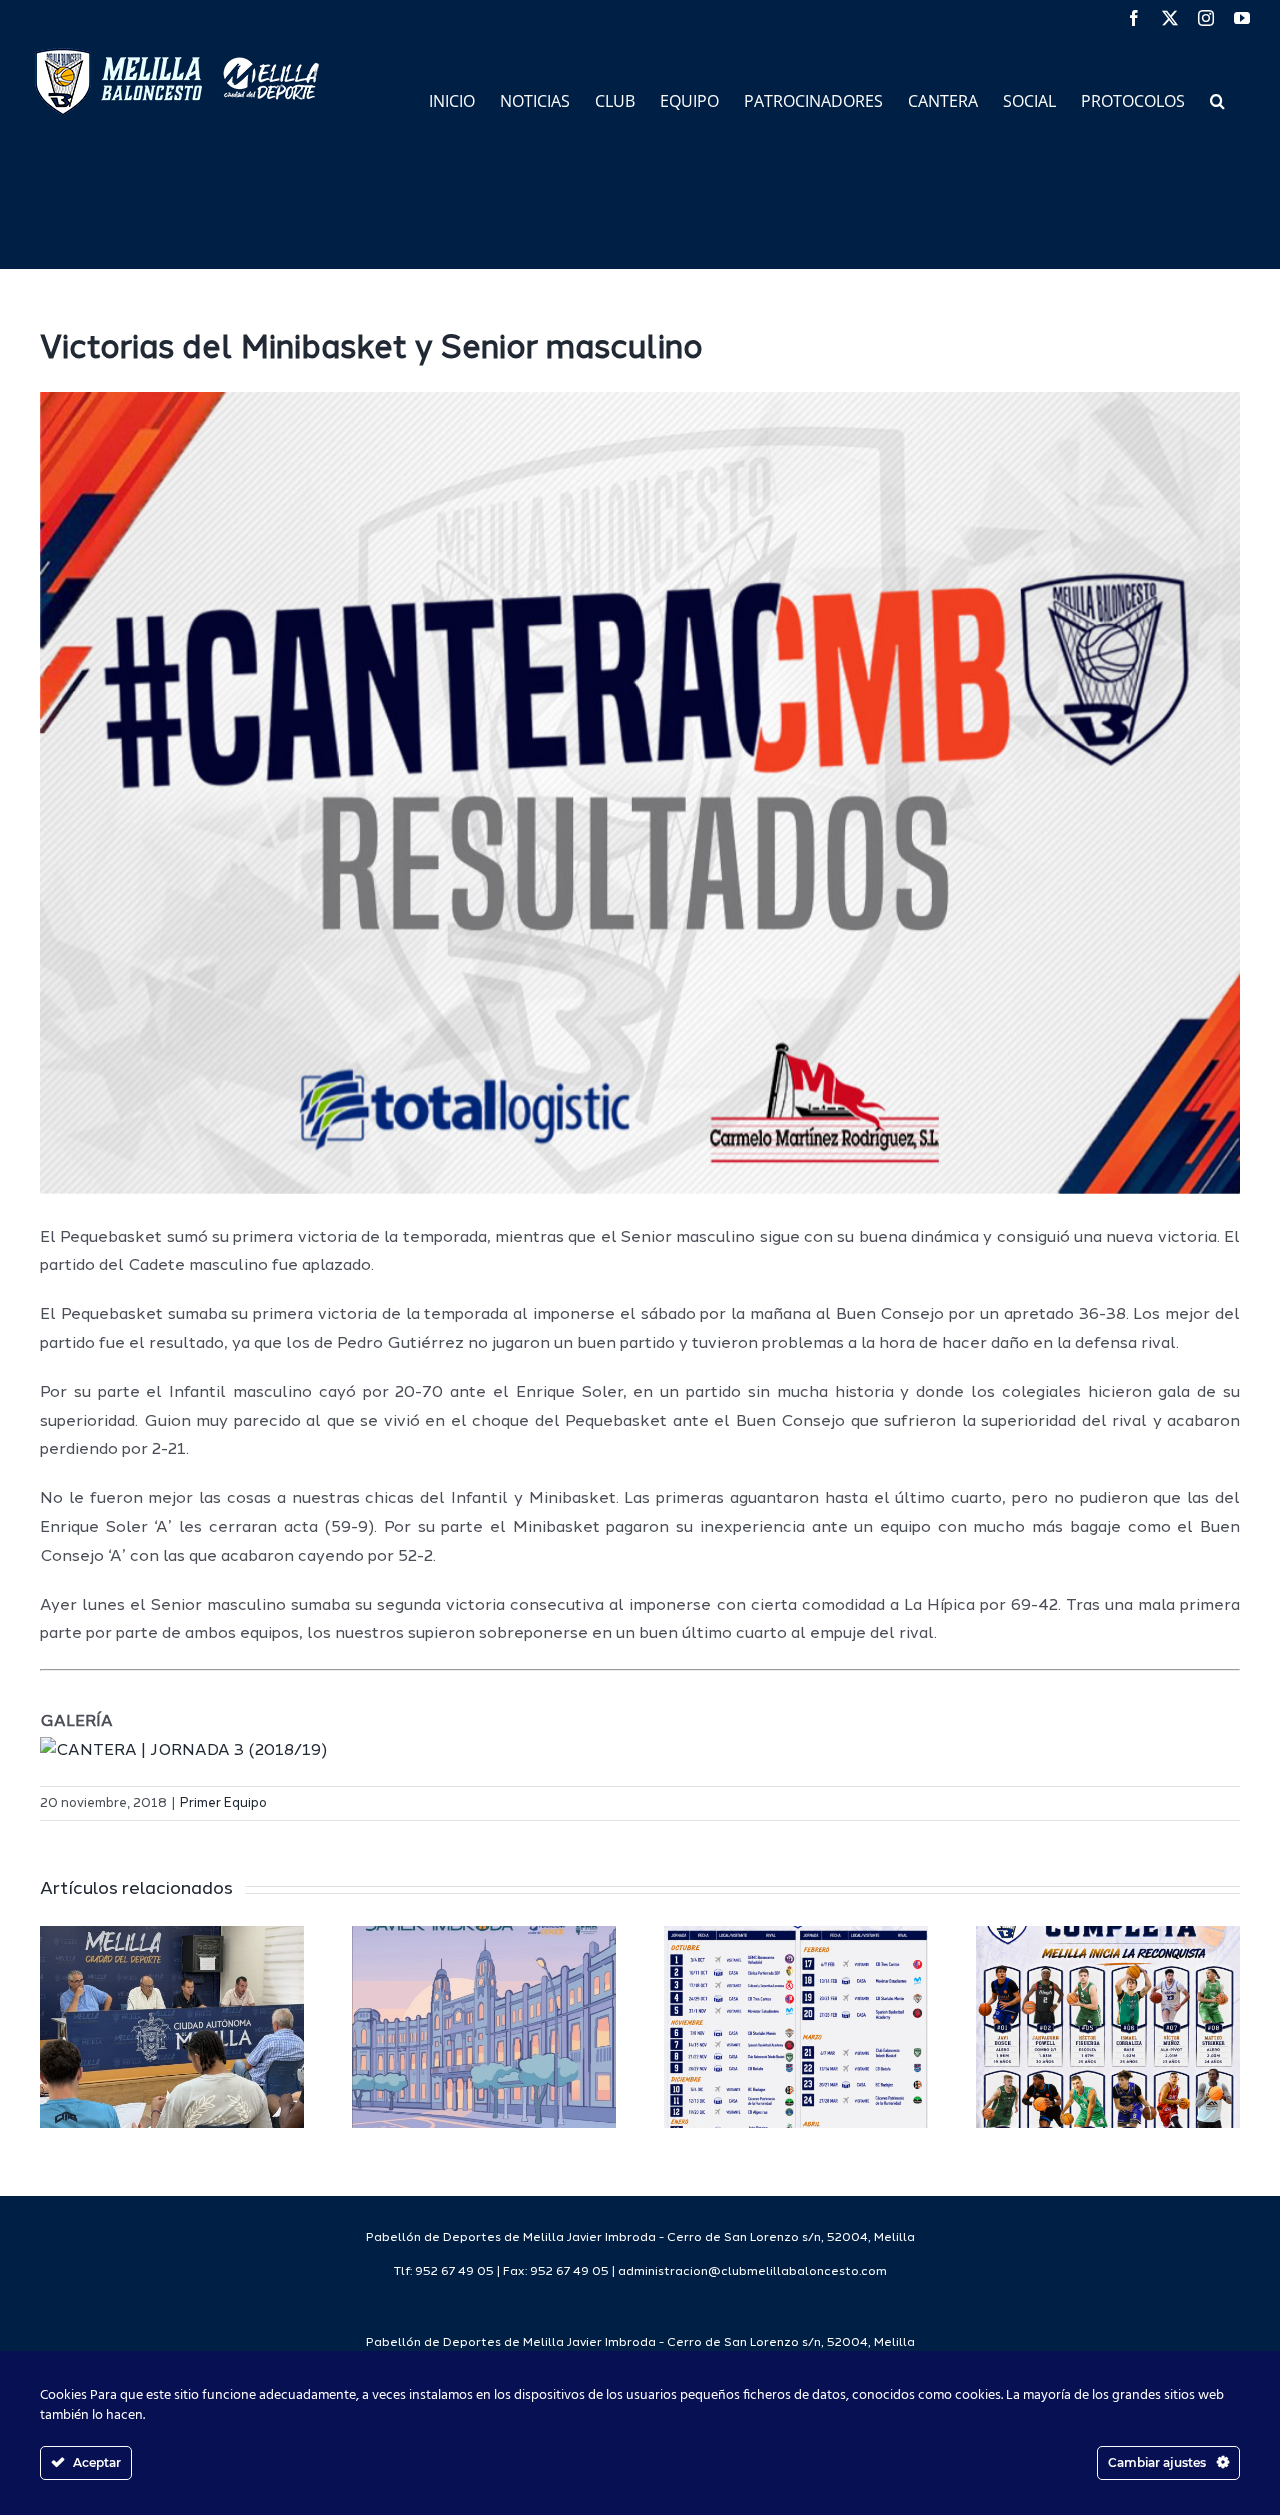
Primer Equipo (223, 1803)
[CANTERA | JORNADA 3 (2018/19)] (183, 1751)
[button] (1217, 99)
